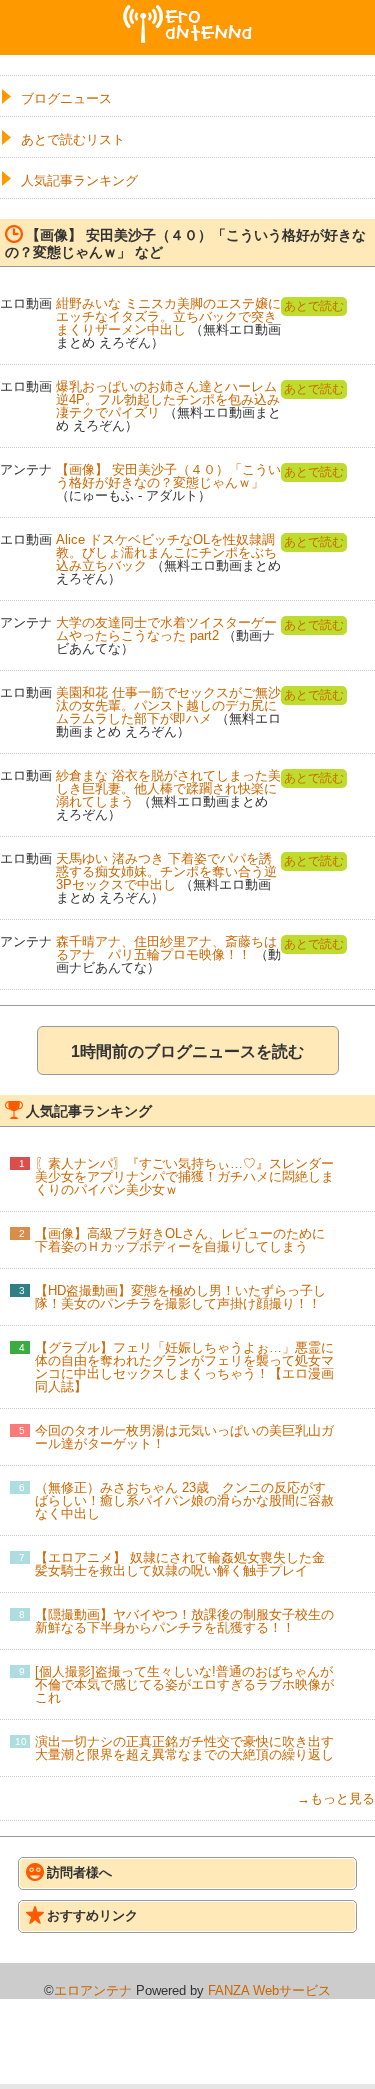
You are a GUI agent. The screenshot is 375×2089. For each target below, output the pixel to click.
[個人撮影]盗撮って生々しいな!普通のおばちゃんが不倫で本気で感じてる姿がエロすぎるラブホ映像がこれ (184, 1684)
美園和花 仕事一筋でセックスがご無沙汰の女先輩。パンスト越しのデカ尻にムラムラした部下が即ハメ (168, 705)
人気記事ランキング (79, 180)
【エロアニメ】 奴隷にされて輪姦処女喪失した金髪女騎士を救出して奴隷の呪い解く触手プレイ (180, 1564)
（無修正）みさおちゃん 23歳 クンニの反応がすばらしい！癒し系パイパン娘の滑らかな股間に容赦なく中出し (184, 1500)
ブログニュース (66, 98)
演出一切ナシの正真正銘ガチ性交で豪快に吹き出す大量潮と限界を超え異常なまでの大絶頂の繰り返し (184, 1748)
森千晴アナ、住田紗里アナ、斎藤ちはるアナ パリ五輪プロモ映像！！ (166, 948)
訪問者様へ (79, 1872)
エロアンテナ (188, 13)
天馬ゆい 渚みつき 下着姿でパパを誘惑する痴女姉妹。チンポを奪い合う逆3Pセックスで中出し (166, 871)
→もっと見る (336, 1798)
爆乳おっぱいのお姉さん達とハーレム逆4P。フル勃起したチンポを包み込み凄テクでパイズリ (168, 399)
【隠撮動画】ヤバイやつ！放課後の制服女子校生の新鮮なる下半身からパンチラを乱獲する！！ (184, 1621)
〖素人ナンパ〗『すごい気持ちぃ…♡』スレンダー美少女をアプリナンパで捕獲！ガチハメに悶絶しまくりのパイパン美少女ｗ (184, 1176)
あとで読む (314, 306)
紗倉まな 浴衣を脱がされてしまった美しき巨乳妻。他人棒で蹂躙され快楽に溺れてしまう (168, 788)
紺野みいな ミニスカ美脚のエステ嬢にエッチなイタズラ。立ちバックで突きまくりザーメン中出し (168, 316)
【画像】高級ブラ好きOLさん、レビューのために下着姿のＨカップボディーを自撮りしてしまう (180, 1240)
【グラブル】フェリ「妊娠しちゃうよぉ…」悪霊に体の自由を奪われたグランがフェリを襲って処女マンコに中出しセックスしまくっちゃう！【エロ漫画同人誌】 (184, 1367)
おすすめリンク (92, 1915)
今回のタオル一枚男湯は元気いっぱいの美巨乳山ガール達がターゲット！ (184, 1437)
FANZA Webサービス (269, 1990)
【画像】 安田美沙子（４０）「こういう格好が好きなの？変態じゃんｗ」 (168, 476)
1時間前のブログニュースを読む (187, 1051)
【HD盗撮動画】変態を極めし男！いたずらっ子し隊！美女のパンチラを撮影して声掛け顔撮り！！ (180, 1297)
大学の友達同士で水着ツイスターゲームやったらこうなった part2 (166, 629)
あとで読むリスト (73, 139)
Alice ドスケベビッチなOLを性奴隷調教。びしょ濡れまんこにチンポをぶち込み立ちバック (166, 552)
